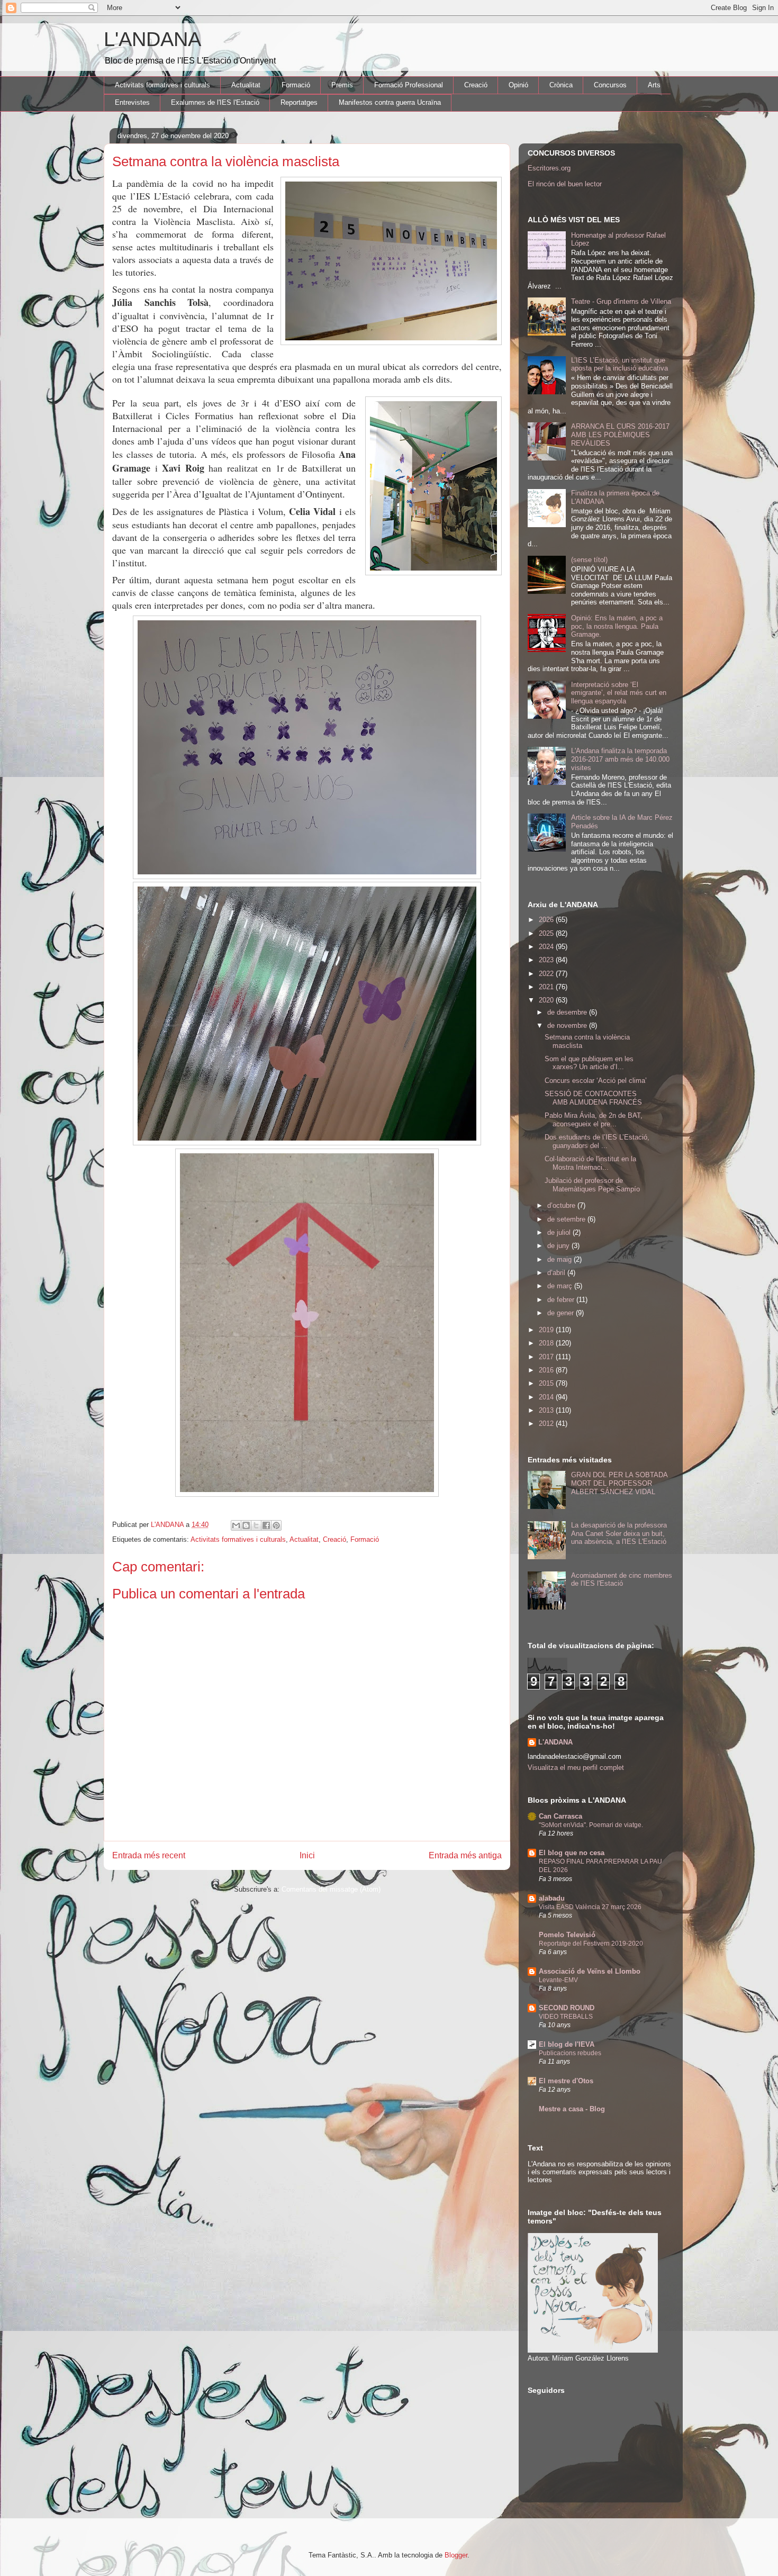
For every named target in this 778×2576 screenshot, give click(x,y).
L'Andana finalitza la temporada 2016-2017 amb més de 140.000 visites (620, 759)
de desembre (568, 1012)
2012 (547, 1423)
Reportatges (299, 102)
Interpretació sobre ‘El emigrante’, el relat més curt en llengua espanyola (619, 693)
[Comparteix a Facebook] (266, 1525)
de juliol (560, 1232)
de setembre (567, 1219)
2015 (547, 1383)
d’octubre (562, 1205)
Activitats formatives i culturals (162, 85)
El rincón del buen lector (565, 184)
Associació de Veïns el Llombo (590, 1971)
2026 (547, 920)
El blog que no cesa (572, 1853)
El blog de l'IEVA (567, 2044)
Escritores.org (549, 168)
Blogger (456, 2555)
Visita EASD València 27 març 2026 (590, 1907)
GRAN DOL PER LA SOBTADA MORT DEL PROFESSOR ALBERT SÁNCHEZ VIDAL (619, 1483)
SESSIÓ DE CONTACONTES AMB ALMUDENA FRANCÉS (593, 1098)
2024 (547, 947)
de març (561, 1286)
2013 (547, 1410)
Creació (476, 85)
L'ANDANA (152, 39)
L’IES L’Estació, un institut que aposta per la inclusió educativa (619, 364)
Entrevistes (132, 102)
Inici (307, 1855)
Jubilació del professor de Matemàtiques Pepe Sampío (592, 1185)
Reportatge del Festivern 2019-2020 (591, 1944)
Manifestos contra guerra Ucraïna (390, 102)
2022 (547, 974)
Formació (296, 85)
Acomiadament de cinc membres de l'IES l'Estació (622, 1580)
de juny (559, 1246)
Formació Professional (409, 85)
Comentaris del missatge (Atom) (331, 1889)
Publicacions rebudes (570, 2053)
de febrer (562, 1300)
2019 (547, 1330)
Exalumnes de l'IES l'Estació (215, 102)
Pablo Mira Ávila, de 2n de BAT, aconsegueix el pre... (594, 1120)
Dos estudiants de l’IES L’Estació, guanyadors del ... (597, 1141)
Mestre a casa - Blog (572, 2109)
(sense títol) (589, 560)
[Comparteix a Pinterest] (276, 1525)
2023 (547, 960)
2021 (547, 987)
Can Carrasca (560, 1816)
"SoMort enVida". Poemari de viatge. (591, 1825)
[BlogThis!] (246, 1525)
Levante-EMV (558, 1980)
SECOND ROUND (567, 2008)
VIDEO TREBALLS (566, 2017)
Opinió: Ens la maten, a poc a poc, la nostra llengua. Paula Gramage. (617, 626)
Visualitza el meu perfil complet (576, 1768)
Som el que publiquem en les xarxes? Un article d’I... (589, 1063)
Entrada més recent (149, 1855)
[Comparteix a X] (256, 1525)
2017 (547, 1357)
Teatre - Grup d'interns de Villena (621, 301)
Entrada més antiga (465, 1855)
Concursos (610, 85)
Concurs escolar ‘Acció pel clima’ (596, 1081)
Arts (654, 85)
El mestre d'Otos (566, 2081)
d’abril (557, 1273)
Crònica (561, 85)
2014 (547, 1397)
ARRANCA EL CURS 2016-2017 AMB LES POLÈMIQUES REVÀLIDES (620, 435)
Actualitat (246, 85)
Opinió (518, 85)
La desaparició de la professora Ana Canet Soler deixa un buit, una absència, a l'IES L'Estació (619, 1533)
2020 (547, 1000)
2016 (547, 1370)
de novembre (568, 1025)
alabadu (552, 1898)
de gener (562, 1313)
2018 (547, 1343)
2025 (547, 933)
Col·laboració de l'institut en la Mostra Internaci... (590, 1163)
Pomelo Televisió (567, 1935)
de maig (560, 1259)
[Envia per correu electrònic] (236, 1525)
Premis (342, 85)
